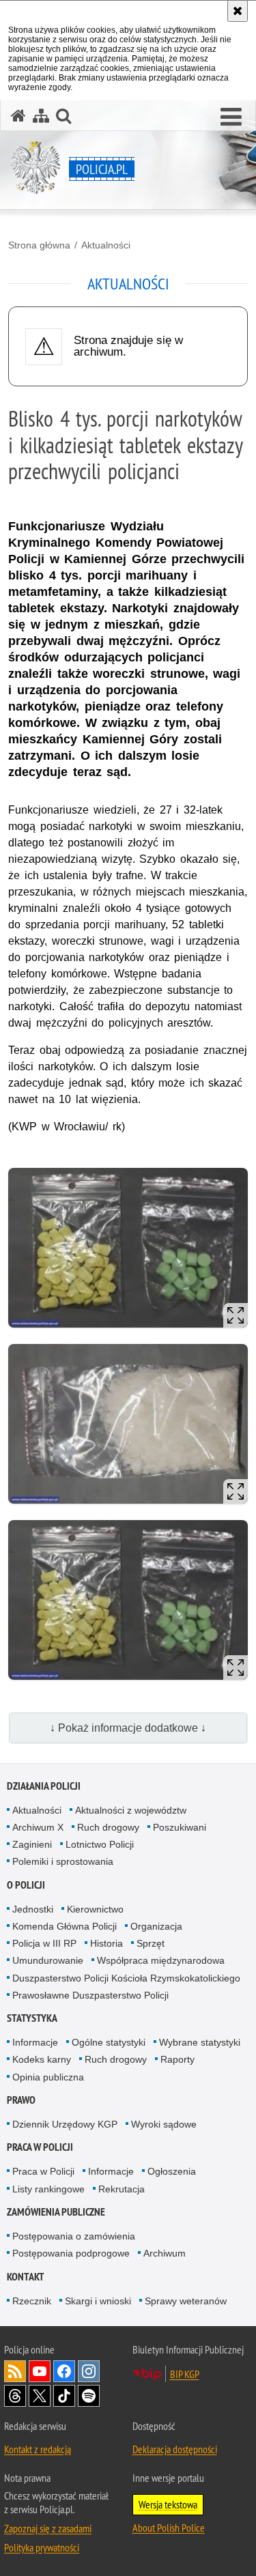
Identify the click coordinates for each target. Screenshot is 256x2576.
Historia (106, 1943)
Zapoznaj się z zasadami (48, 2528)
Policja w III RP (44, 1943)
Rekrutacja (122, 2189)
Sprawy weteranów (186, 2301)
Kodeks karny (42, 2059)
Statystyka (32, 2018)
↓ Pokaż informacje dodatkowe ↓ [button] (128, 1728)
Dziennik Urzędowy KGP (65, 2124)
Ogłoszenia (172, 2171)
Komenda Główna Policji (65, 1926)
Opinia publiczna (48, 2077)
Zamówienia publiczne (56, 2212)
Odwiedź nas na (40, 2371)
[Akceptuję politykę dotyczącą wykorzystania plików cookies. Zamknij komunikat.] (238, 11)
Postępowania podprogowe (71, 2253)
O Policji (26, 1885)
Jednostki (33, 1909)
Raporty (177, 2059)
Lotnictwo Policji (100, 1844)
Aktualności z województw (131, 1810)
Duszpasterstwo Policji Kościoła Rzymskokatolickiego (126, 1978)
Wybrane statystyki (200, 2042)
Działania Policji (44, 1786)
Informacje (35, 2042)
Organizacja (156, 1926)
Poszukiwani (180, 1827)
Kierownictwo (95, 1909)
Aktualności (106, 245)
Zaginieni (32, 1844)
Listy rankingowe (48, 2189)
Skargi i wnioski (98, 2301)
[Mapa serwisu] (41, 116)
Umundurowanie (48, 1960)
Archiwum (165, 2253)
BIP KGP (185, 2374)
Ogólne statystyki (109, 2042)
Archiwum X (38, 1827)
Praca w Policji (40, 2147)
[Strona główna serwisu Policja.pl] (18, 116)
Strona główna (39, 245)
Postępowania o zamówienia (74, 2236)
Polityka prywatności (42, 2547)
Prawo (21, 2100)
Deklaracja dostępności (175, 2449)
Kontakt (26, 2277)
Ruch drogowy (108, 1827)
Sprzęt (151, 1943)
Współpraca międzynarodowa (161, 1960)
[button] (231, 117)
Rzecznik (32, 2301)
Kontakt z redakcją (38, 2449)
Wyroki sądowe (164, 2124)
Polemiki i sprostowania (63, 1861)
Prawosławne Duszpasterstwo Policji (90, 1995)
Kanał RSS (15, 2371)
